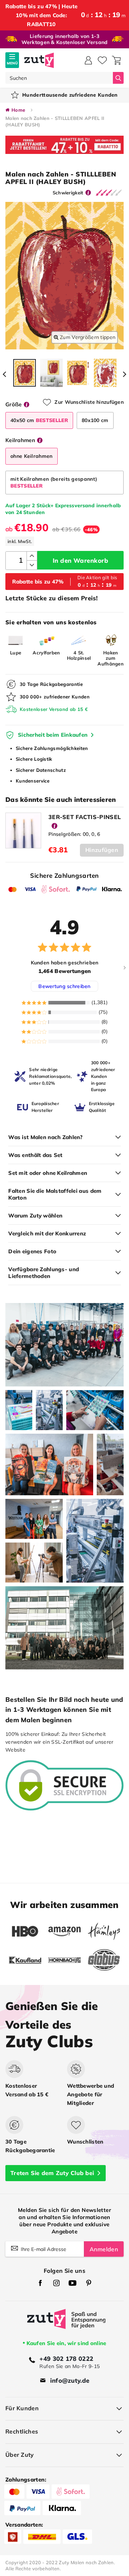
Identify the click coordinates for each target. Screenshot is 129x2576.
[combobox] (59, 78)
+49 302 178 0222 (66, 2359)
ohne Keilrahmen (32, 456)
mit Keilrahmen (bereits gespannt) (54, 482)
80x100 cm (95, 420)
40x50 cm (39, 420)
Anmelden (104, 2249)
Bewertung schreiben (64, 986)
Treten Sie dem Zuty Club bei (52, 2173)
